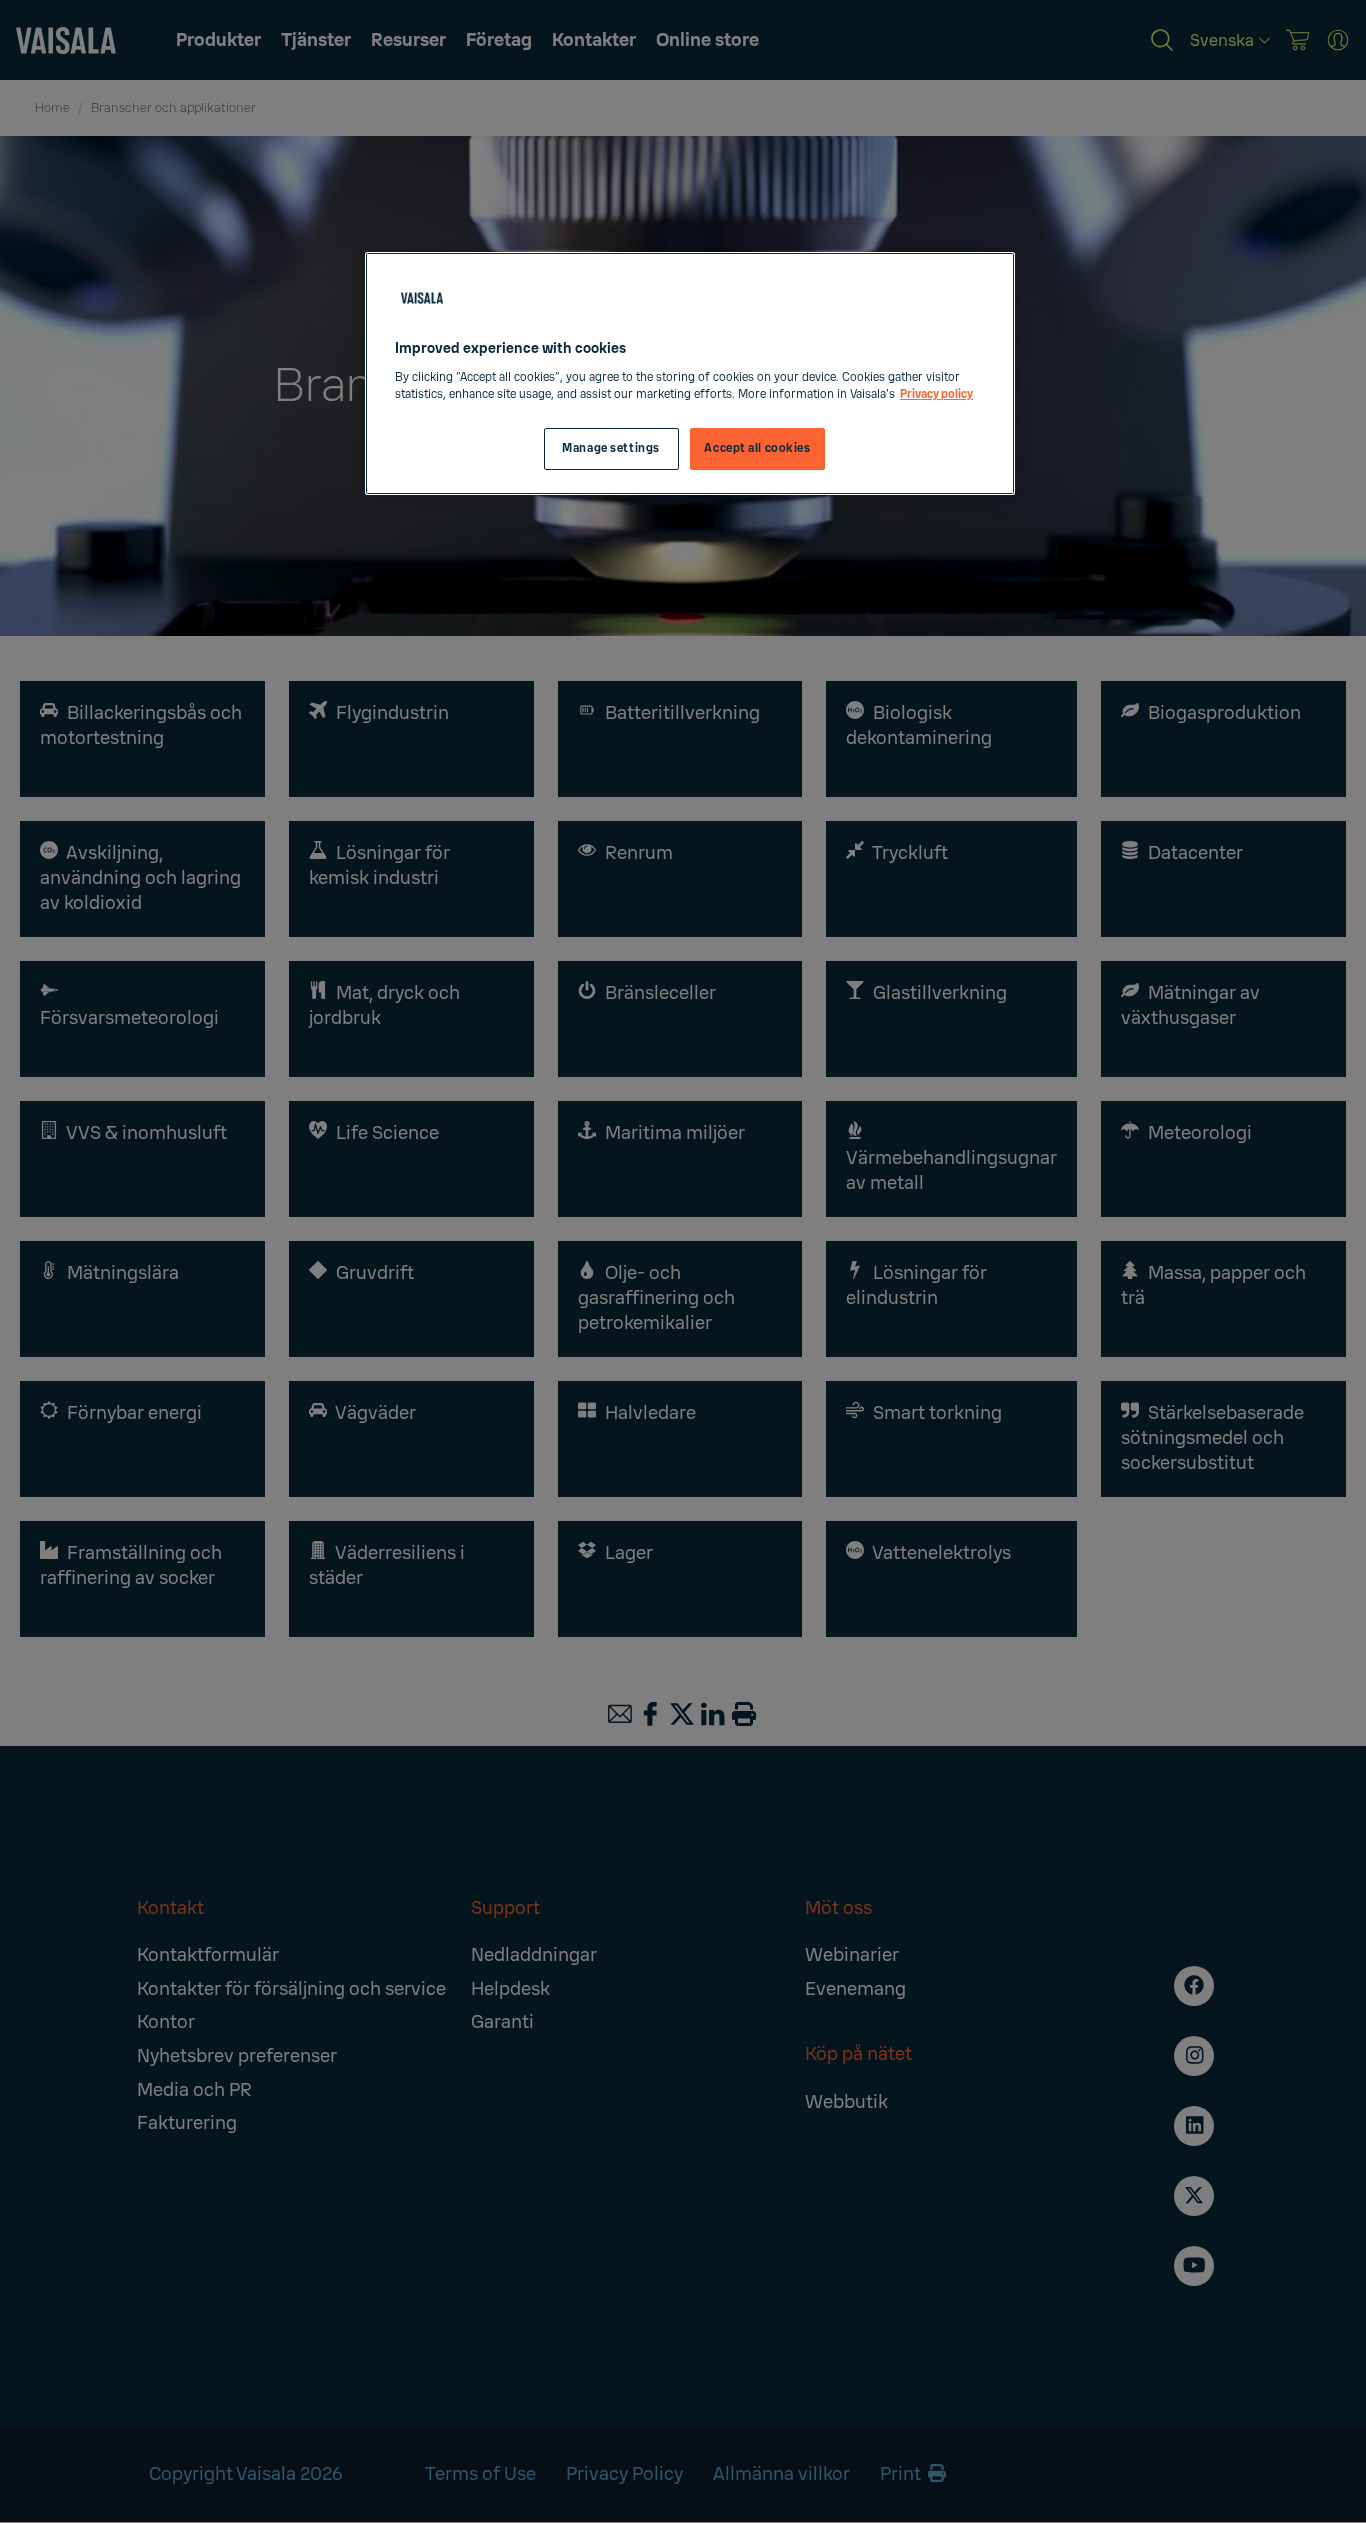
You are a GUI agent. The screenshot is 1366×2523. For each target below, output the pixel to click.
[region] (690, 373)
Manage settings (611, 448)
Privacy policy (936, 394)
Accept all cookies (757, 448)
